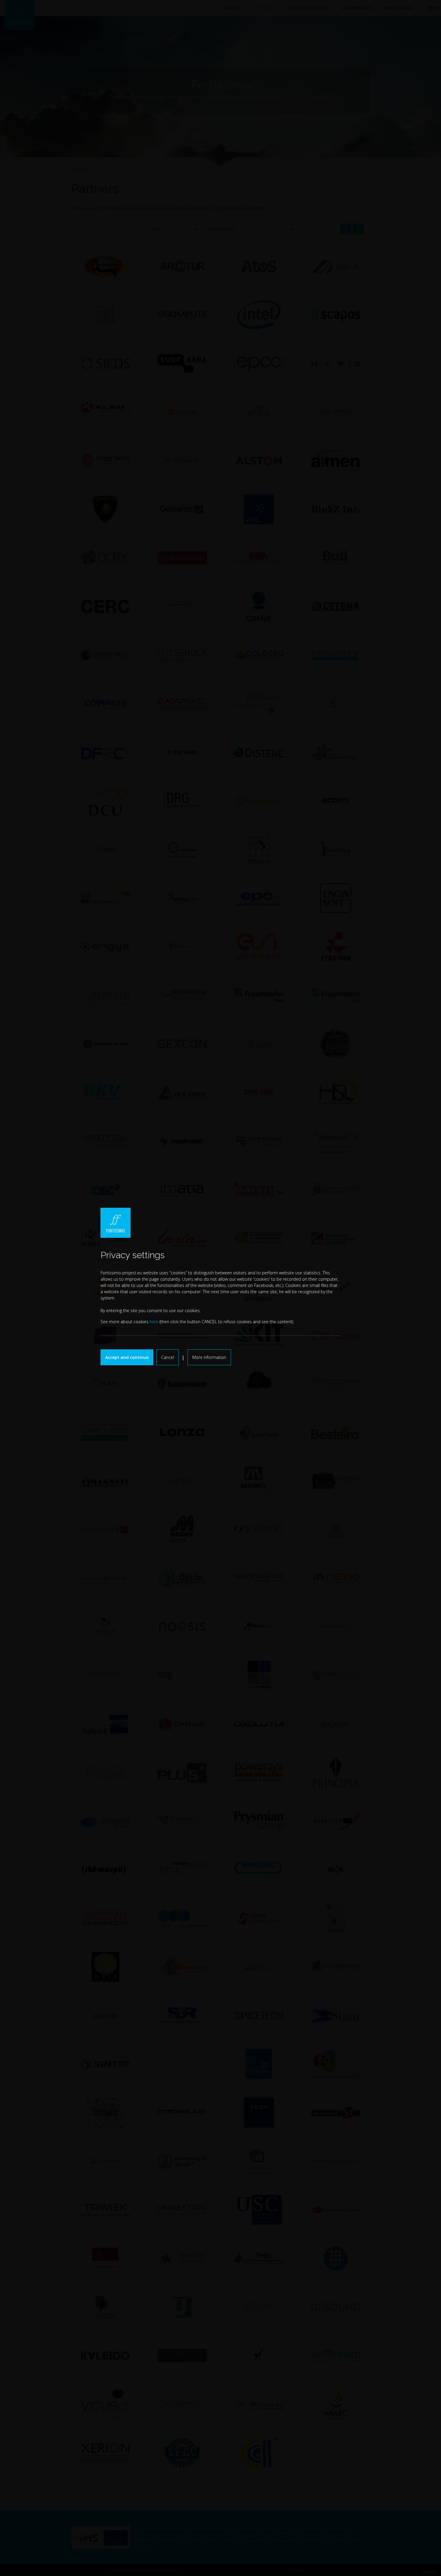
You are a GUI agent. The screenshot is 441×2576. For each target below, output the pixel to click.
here (154, 1322)
